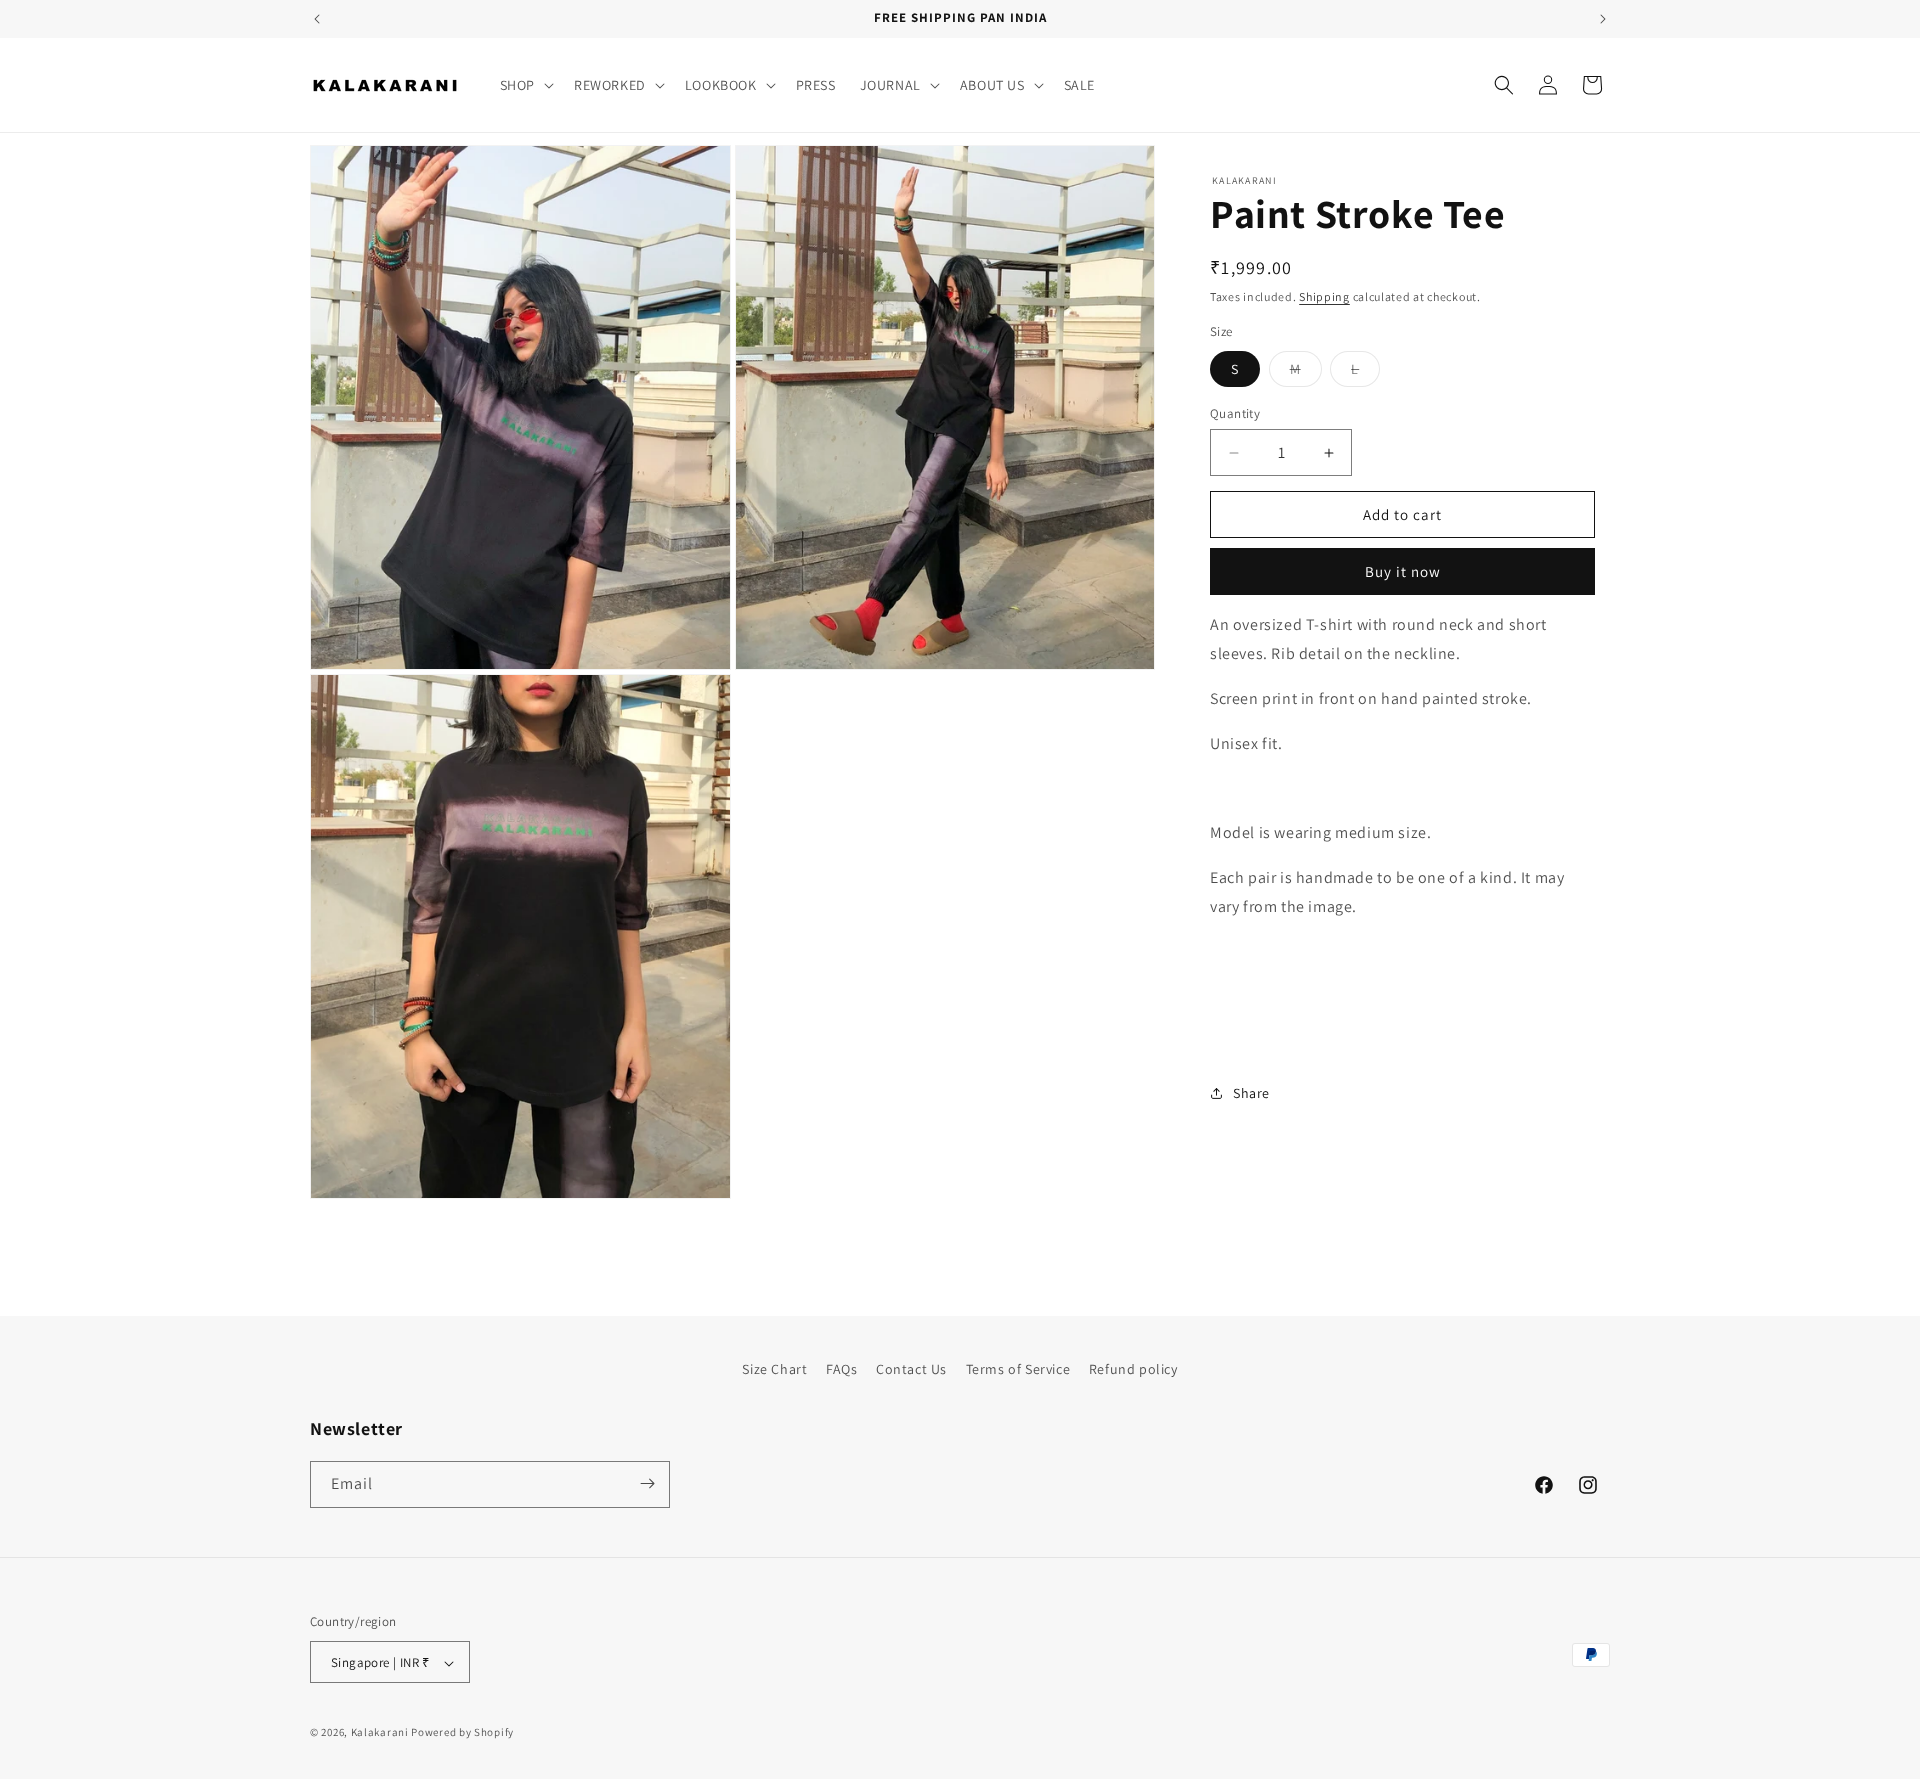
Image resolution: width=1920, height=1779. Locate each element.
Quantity (1235, 413)
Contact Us (911, 1369)
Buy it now (1403, 571)
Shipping (1324, 296)
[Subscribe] (647, 1483)
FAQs (841, 1369)
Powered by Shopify (462, 1733)
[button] (525, 85)
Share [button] (1251, 1093)
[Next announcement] (1603, 19)
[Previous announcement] (317, 19)
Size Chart (774, 1369)
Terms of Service (1018, 1369)
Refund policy (1133, 1369)
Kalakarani (380, 1733)
